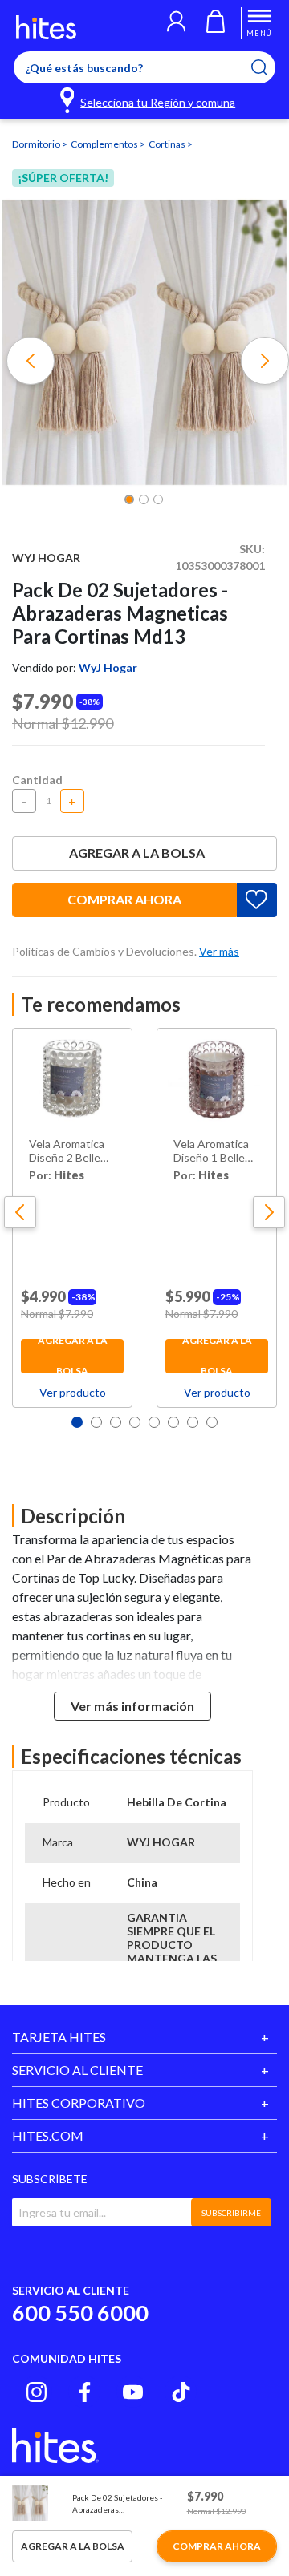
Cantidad (37, 780)
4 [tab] (135, 1422)
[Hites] (46, 27)
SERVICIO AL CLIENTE (77, 2070)
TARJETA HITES (59, 2037)
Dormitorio (37, 144)
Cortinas (168, 144)
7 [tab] (193, 1422)
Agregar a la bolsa (137, 853)
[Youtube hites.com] (133, 2392)
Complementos (105, 144)
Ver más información (132, 1706)
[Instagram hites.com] (37, 2392)
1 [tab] (77, 1422)
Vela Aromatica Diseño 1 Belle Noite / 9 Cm (211, 1151)
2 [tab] (96, 1422)
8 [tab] (212, 1422)
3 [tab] (116, 1422)
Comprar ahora (124, 899)
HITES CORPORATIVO (79, 2103)
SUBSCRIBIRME (231, 2213)
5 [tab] (154, 1422)
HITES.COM (48, 2135)
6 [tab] (173, 1422)
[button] (176, 23)
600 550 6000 (80, 2313)
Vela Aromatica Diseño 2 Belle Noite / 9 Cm (67, 1151)
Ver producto (73, 1392)
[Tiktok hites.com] (181, 2392)
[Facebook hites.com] (85, 2392)
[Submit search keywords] (269, 67)
